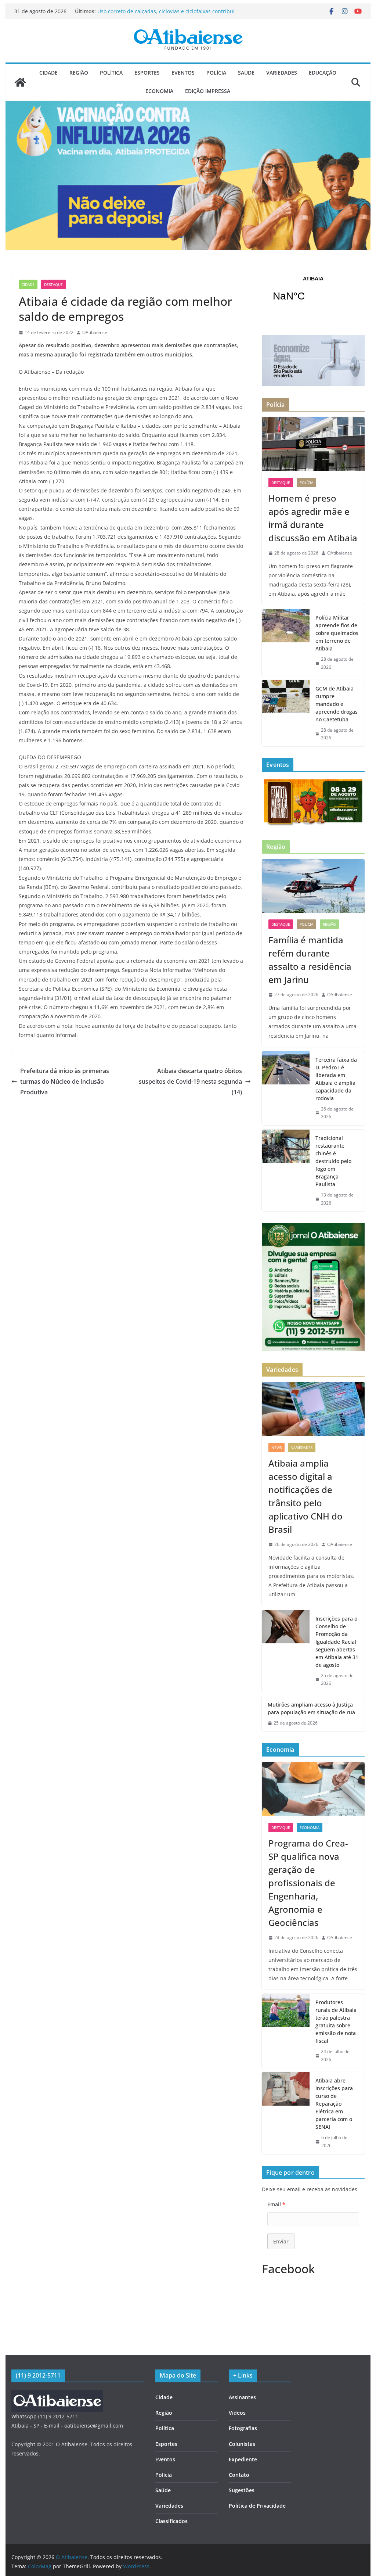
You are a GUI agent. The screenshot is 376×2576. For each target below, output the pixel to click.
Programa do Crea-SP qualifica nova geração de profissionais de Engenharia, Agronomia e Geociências (308, 1883)
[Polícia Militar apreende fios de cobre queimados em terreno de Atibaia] (286, 642)
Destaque (53, 284)
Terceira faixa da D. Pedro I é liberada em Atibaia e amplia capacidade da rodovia (336, 1079)
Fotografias (243, 2428)
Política (111, 73)
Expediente (243, 2459)
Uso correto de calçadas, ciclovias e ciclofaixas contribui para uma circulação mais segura (166, 15)
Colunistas (242, 2444)
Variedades (282, 73)
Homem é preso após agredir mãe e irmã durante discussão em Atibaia (313, 518)
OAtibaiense (95, 332)
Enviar (281, 2241)
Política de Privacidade (257, 2506)
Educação (323, 73)
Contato (239, 2475)
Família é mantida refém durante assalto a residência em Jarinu (310, 960)
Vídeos (237, 2413)
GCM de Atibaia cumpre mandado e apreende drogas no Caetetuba (337, 704)
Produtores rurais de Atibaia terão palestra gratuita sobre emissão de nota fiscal (336, 2021)
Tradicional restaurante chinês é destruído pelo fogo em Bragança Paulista (333, 1161)
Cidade (48, 73)
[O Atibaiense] (20, 82)
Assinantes (242, 2397)
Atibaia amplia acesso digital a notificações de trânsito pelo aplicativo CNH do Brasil (305, 1496)
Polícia (216, 73)
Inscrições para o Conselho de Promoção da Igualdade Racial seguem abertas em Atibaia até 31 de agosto (337, 1642)
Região (79, 73)
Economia (159, 91)
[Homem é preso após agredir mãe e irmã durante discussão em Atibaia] (313, 444)
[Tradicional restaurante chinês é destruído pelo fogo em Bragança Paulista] (286, 1170)
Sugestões (242, 2490)
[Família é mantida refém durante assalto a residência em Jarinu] (313, 886)
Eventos (183, 73)
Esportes (147, 73)
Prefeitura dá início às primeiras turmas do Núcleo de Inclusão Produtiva (65, 1081)
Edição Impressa (208, 91)
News (276, 1447)
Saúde (246, 73)
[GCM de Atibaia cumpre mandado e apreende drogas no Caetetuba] (286, 713)
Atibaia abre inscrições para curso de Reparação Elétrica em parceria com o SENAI (334, 2104)
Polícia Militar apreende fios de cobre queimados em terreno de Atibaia (337, 633)
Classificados (171, 2521)
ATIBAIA (313, 293)
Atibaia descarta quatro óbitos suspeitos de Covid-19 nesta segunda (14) (190, 1081)
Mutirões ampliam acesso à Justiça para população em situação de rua (311, 1708)
